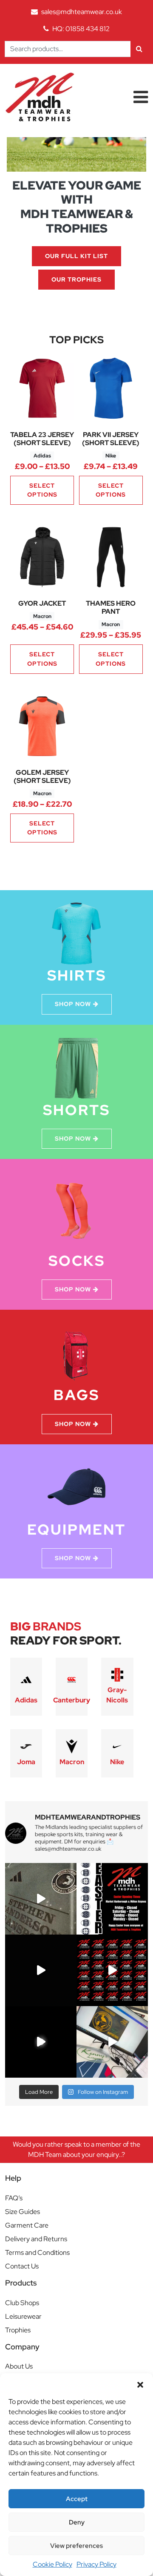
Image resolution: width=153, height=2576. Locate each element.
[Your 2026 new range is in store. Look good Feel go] (112, 1970)
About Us (19, 2366)
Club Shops (22, 2303)
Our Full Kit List (76, 256)
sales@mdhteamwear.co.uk (82, 12)
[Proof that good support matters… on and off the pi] (112, 2042)
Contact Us (22, 2266)
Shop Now (73, 1004)
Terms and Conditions (37, 2253)
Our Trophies (76, 279)
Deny (77, 2522)
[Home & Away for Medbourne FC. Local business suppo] (41, 1899)
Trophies (18, 2330)
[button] (140, 2384)
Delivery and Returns (36, 2239)
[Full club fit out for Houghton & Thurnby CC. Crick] (41, 1970)
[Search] (139, 49)
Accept (77, 2499)
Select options (42, 490)
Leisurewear (23, 2316)
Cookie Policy (52, 2564)
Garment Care (27, 2225)
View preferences (76, 2546)
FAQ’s (14, 2198)
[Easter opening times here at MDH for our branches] (112, 1899)
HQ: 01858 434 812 (81, 29)
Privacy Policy (96, 2564)
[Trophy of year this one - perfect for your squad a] (41, 2042)
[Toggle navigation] (141, 97)
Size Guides (23, 2212)
